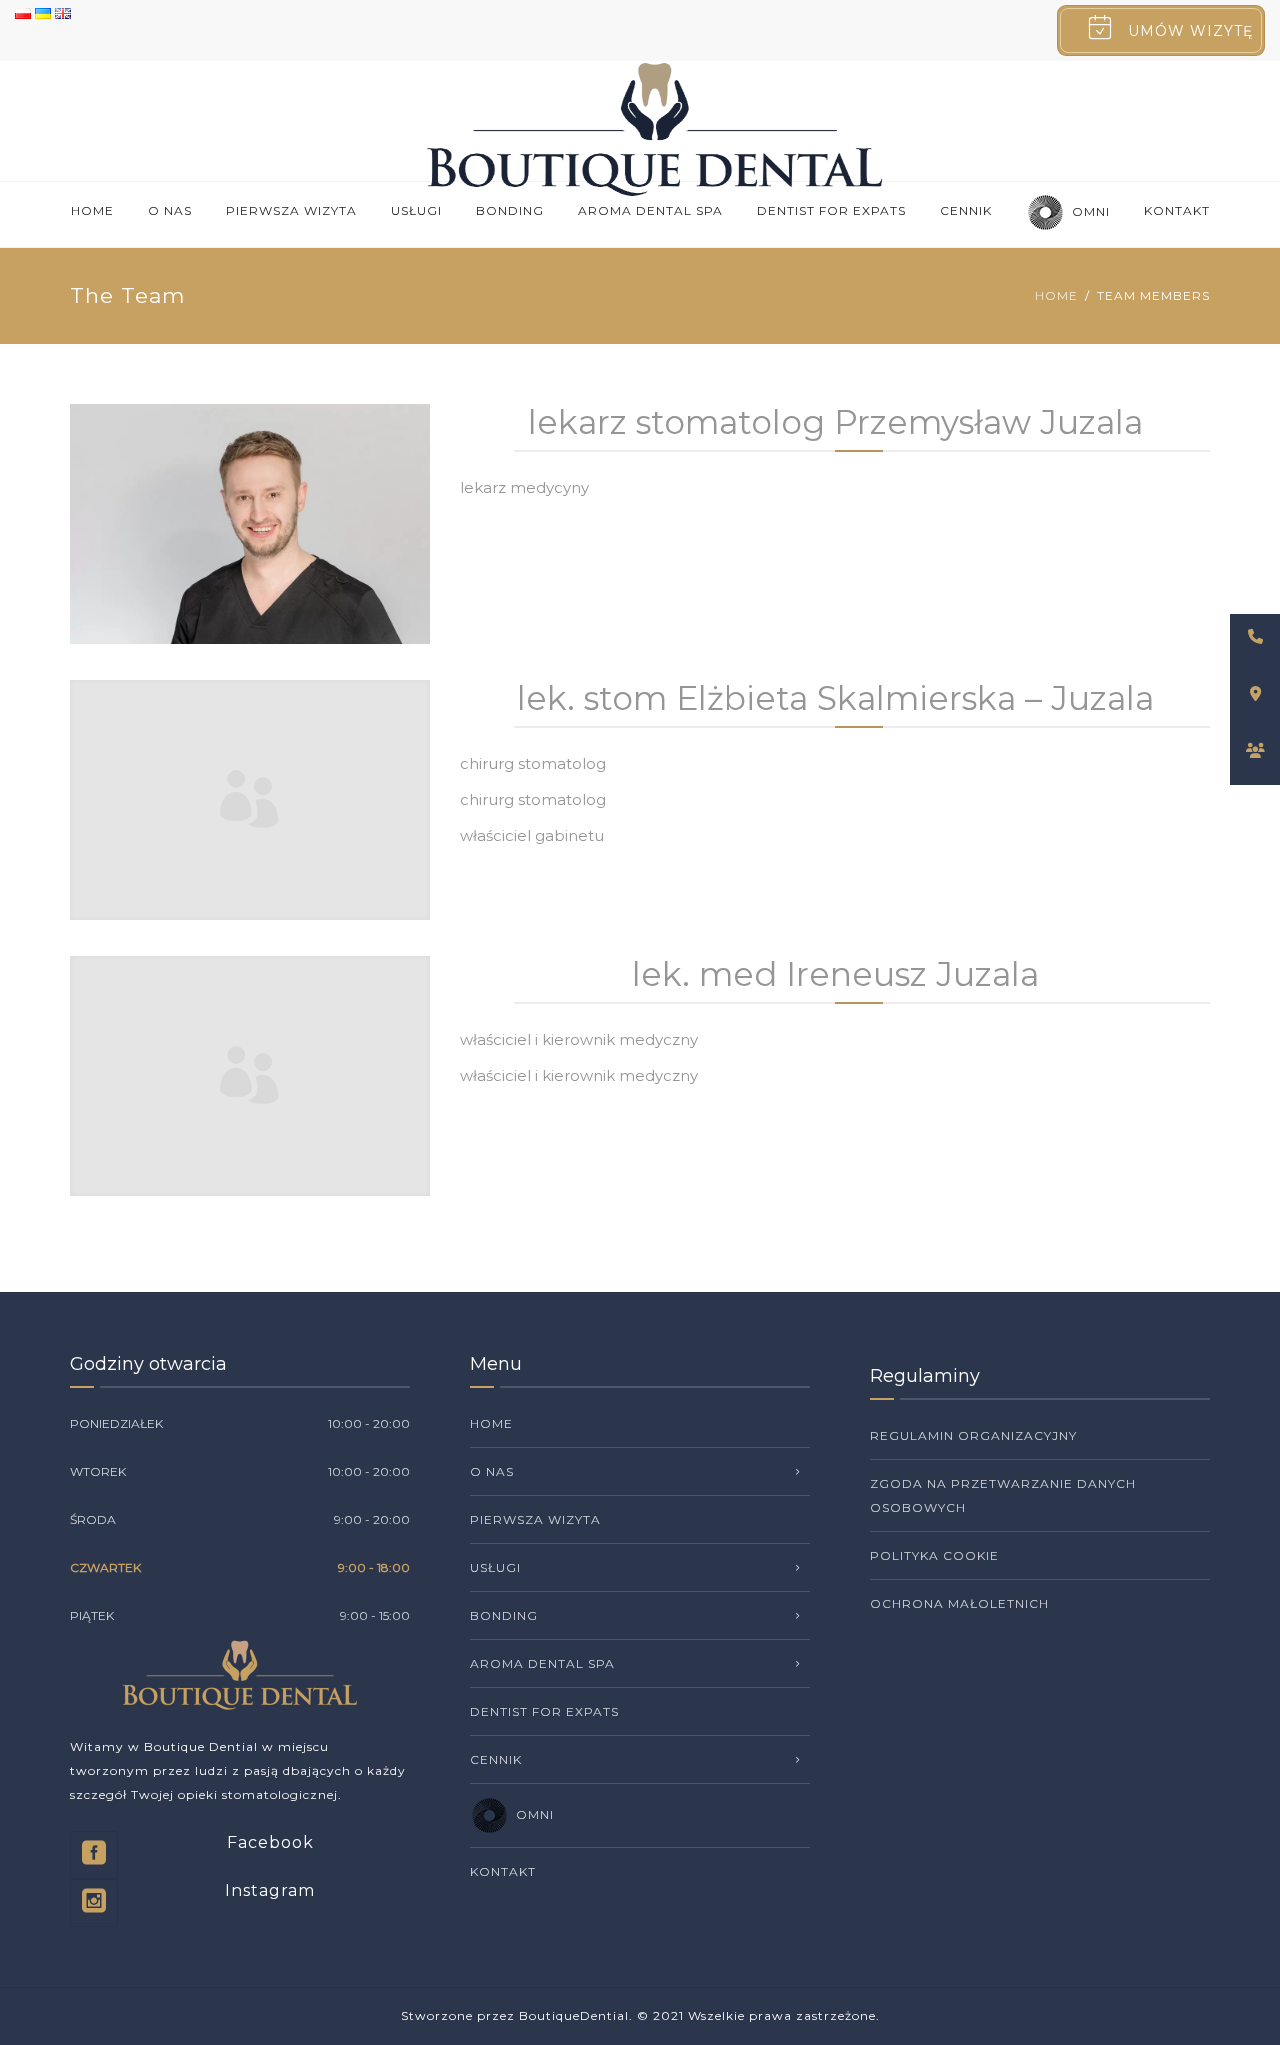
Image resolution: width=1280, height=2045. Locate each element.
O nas (170, 210)
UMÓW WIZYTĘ (1190, 31)
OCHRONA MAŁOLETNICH (959, 1603)
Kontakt (1177, 210)
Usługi (416, 210)
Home (92, 210)
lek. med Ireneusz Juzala (835, 974)
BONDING (510, 210)
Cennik (966, 210)
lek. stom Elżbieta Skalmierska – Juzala (835, 698)
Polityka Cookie (934, 1555)
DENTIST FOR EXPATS (831, 210)
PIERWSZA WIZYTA (291, 210)
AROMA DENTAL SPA (650, 210)
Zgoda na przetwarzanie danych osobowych (1003, 1495)
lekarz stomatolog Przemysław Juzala (835, 422)
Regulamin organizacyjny (973, 1435)
